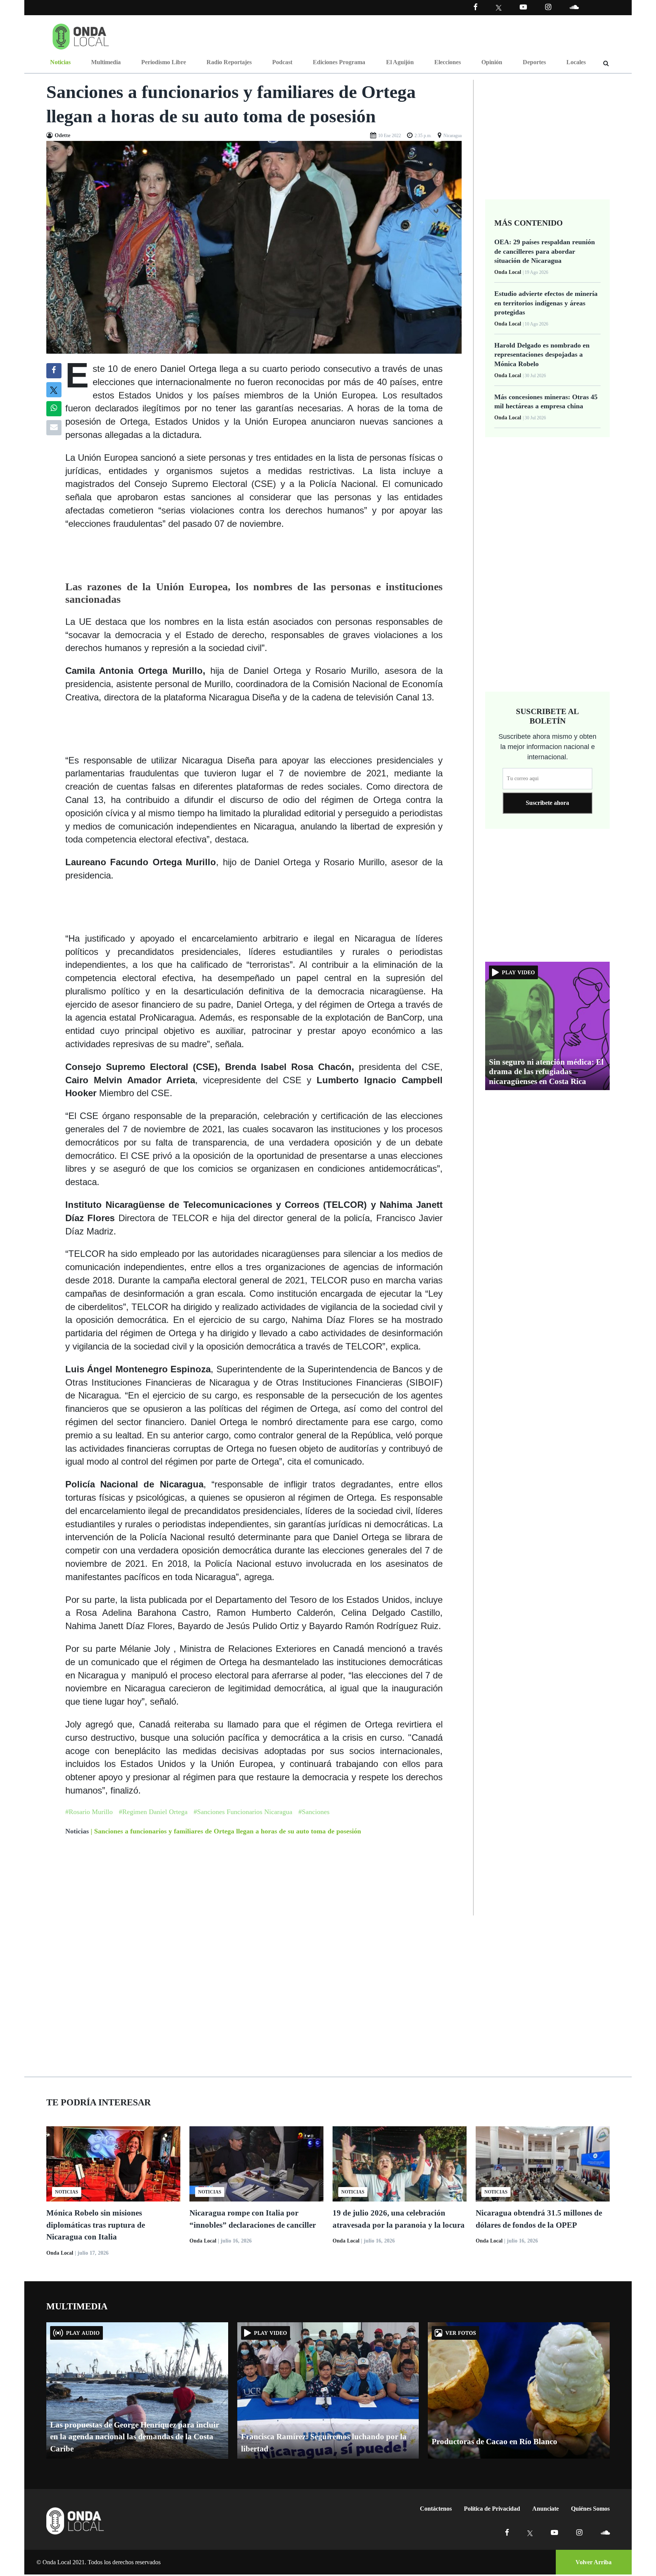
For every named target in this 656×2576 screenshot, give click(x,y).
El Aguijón (400, 62)
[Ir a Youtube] (523, 7)
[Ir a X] (530, 2533)
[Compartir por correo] (54, 428)
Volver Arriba (594, 2562)
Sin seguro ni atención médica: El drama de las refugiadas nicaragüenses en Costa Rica (546, 1071)
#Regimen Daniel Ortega (153, 1812)
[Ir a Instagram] (548, 7)
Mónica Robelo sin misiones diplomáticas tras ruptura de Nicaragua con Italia (96, 2225)
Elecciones (448, 62)
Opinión (492, 62)
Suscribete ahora (547, 803)
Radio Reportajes (229, 62)
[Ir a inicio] (81, 35)
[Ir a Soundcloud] (605, 2533)
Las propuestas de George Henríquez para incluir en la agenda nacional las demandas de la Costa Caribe (135, 2437)
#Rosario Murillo (89, 1812)
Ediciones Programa (339, 62)
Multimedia (106, 62)
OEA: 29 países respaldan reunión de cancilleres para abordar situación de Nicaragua (545, 251)
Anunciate (546, 2509)
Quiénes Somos (590, 2509)
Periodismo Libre (164, 62)
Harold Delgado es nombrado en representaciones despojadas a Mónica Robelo (542, 355)
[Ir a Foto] (254, 247)
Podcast (282, 62)
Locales (576, 62)
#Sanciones (314, 1812)
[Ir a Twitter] (499, 8)
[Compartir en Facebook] (54, 371)
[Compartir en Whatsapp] (54, 409)
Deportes (534, 62)
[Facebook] (475, 7)
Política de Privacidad (492, 2509)
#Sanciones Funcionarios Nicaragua (243, 1812)
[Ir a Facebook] (507, 2533)
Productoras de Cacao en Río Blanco (494, 2442)
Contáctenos (436, 2509)
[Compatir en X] (54, 390)
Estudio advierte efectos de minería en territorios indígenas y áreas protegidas (546, 303)
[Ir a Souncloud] (574, 7)
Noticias (60, 62)
